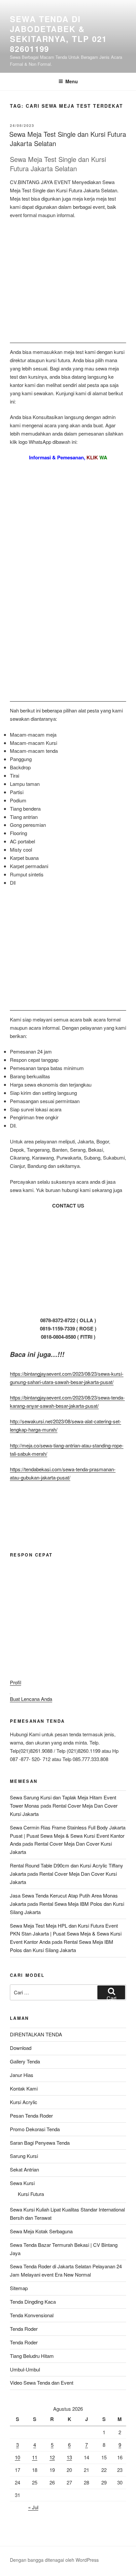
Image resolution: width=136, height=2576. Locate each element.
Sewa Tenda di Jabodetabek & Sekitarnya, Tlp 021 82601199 (58, 34)
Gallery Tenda (25, 2061)
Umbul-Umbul (25, 2369)
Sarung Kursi (24, 2156)
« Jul (33, 2507)
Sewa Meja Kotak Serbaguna (41, 2231)
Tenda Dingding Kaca (33, 2302)
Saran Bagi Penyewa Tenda (40, 2143)
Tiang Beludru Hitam (32, 2356)
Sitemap (19, 2288)
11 (35, 2457)
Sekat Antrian (24, 2169)
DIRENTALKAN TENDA (36, 2034)
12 (52, 2457)
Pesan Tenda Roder (31, 2115)
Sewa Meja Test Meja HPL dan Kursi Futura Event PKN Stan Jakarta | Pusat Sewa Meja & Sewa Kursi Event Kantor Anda (66, 1934)
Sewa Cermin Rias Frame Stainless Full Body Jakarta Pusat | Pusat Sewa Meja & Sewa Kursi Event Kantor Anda (68, 1836)
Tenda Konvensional (32, 2315)
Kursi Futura (31, 2194)
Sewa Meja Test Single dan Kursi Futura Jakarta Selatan (68, 139)
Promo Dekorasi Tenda (35, 2129)
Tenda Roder (24, 2329)
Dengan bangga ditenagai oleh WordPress (54, 2560)
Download (21, 2048)
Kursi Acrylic (24, 2102)
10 (17, 2457)
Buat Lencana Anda (31, 1699)
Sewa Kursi (22, 2183)
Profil (16, 1682)
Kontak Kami (24, 2088)
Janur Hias (22, 2075)
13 (69, 2457)
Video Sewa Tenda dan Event (42, 2383)
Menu (72, 81)
